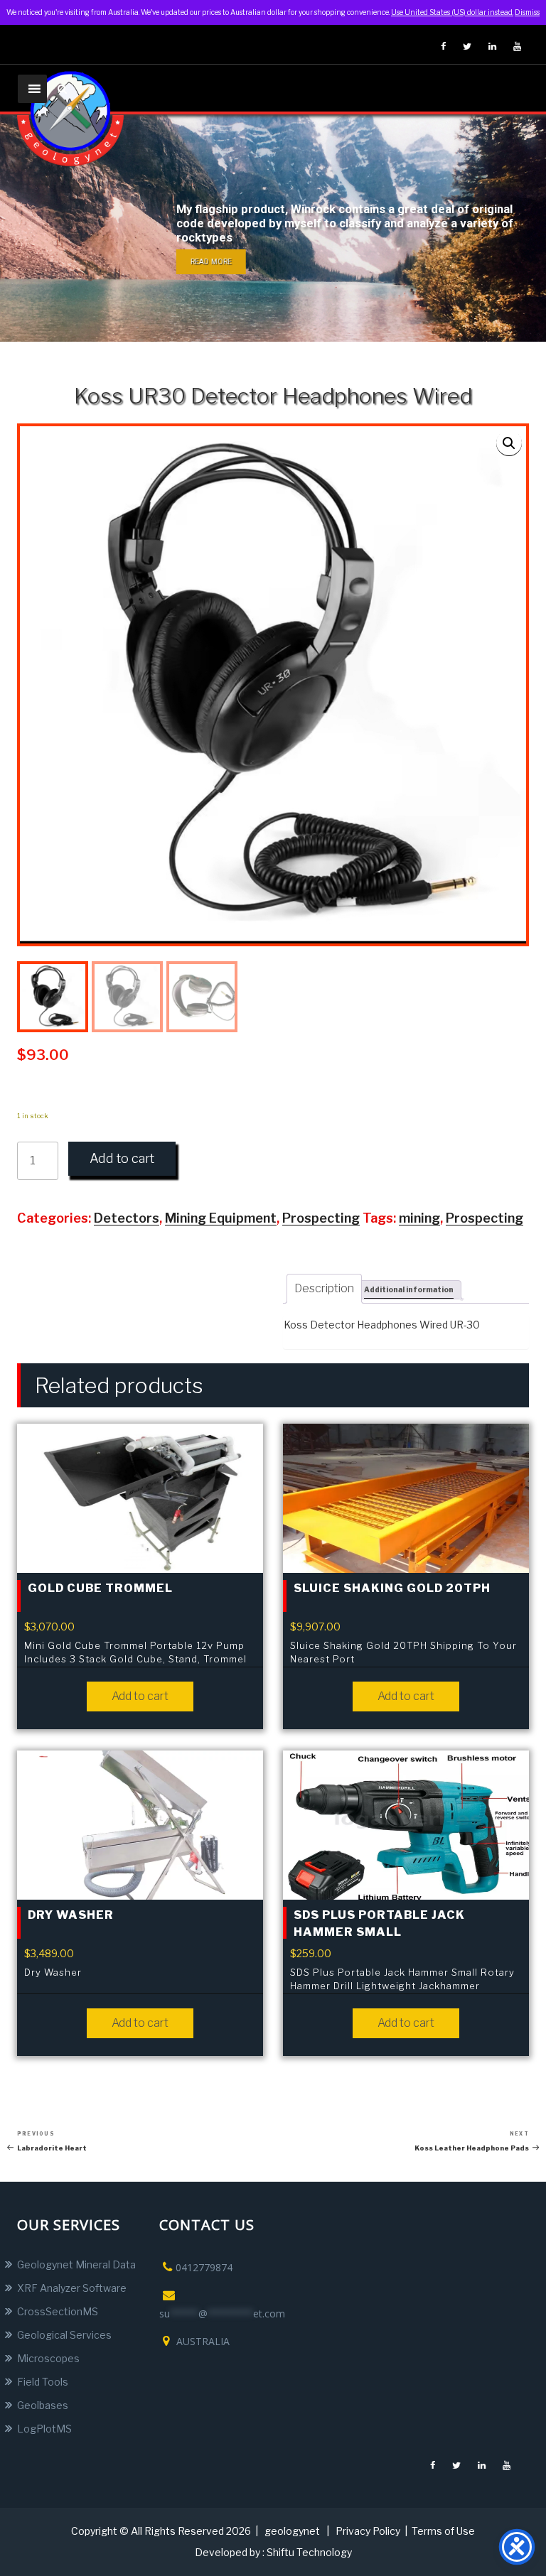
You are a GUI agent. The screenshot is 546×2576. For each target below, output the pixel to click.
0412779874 (204, 2267)
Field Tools (43, 2382)
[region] (273, 228)
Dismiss (527, 12)
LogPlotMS (44, 2429)
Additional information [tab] (409, 1289)
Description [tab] (324, 1288)
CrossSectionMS (58, 2311)
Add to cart (122, 1158)
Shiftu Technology (309, 2552)
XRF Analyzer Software (72, 2288)
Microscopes (48, 2358)
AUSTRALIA (202, 2341)
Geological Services (64, 2335)
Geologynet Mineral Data (76, 2264)
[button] (509, 443)
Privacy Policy (368, 2531)
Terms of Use (443, 2531)
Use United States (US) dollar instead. (452, 12)
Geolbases (43, 2405)
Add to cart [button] (140, 1696)
